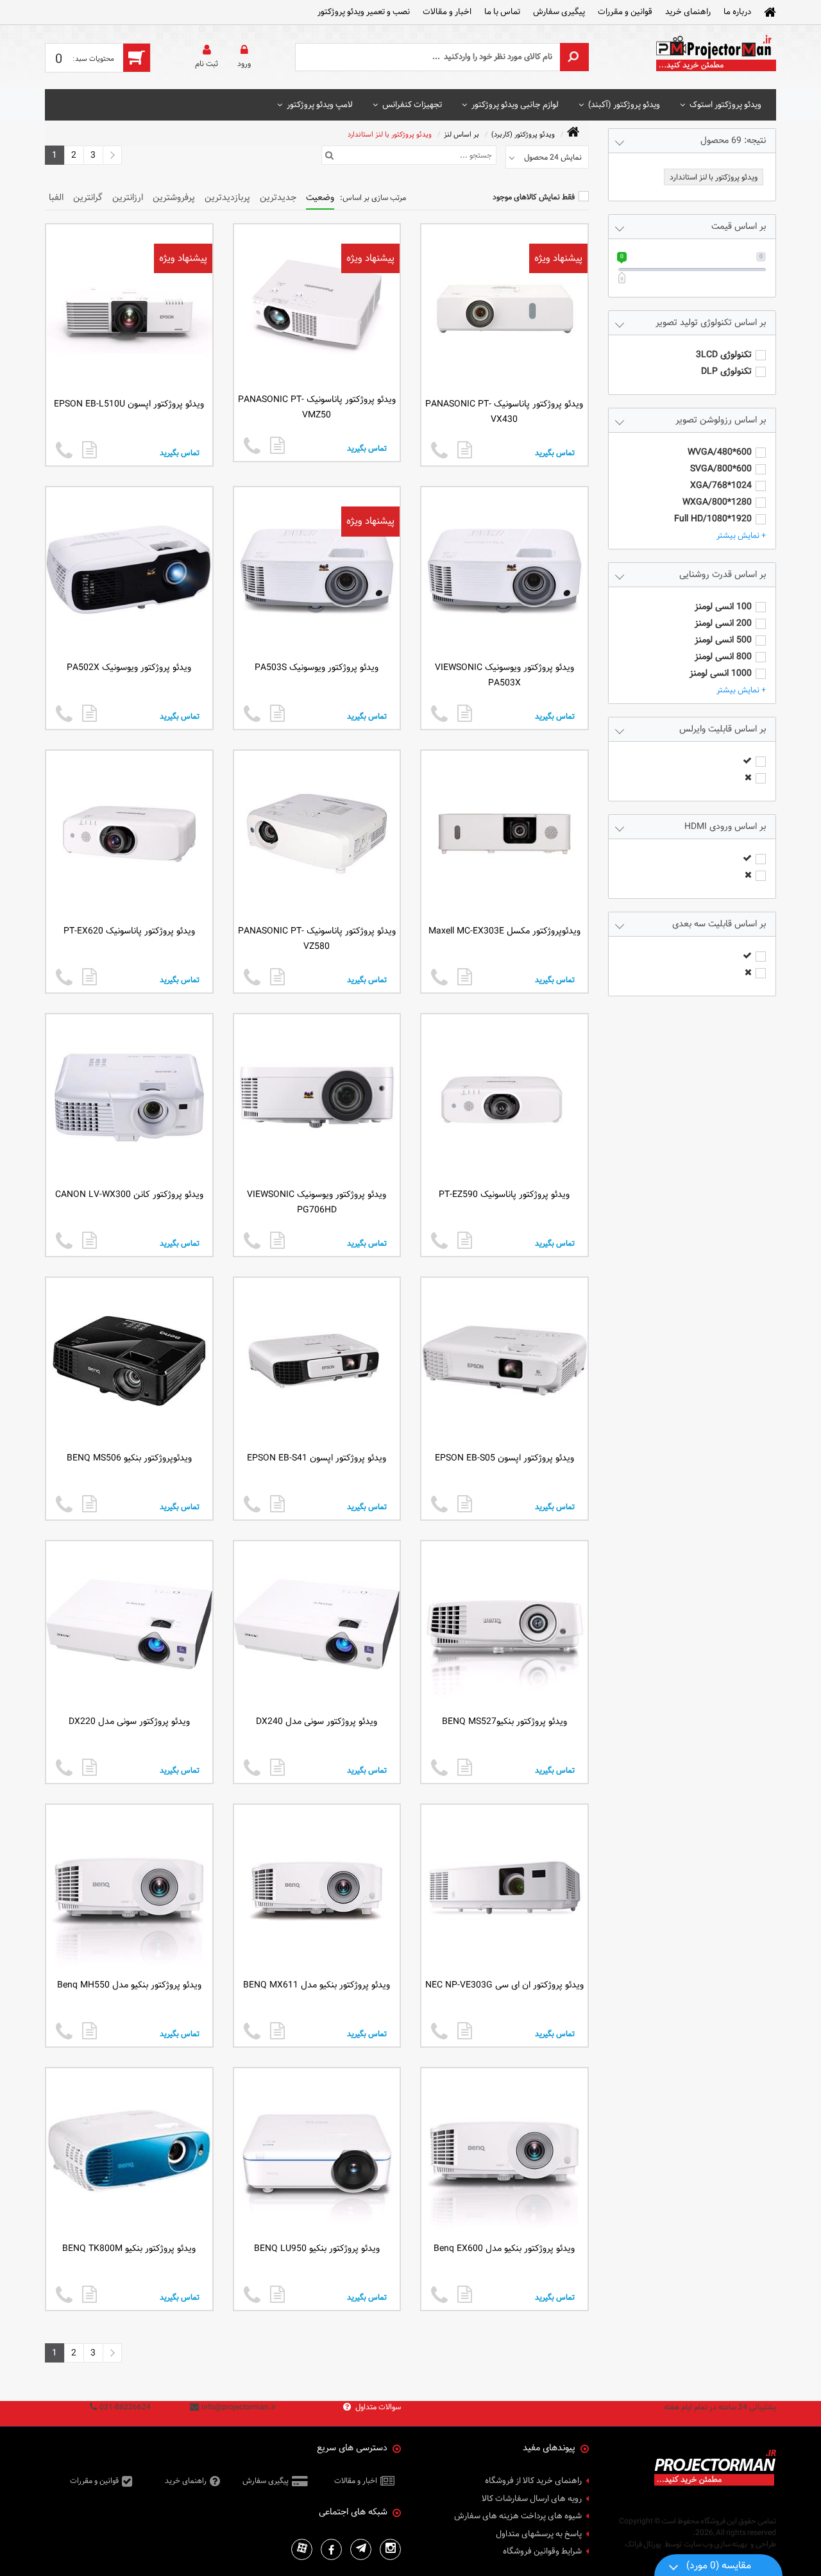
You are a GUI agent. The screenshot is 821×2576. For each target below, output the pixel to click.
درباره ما (737, 12)
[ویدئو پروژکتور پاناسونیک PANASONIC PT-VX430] (465, 450)
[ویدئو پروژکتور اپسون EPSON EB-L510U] (89, 450)
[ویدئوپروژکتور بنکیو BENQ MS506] (89, 1504)
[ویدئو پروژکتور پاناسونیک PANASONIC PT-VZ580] (277, 977)
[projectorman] (715, 57)
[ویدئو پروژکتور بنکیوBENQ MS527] (465, 1767)
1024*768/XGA (721, 486)
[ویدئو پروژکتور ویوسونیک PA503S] (277, 713)
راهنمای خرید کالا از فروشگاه (533, 2481)
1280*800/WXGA (717, 502)
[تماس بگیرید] (439, 451)
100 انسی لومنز (723, 607)
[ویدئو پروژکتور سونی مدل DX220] (89, 1767)
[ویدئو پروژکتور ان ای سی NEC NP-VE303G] (465, 2031)
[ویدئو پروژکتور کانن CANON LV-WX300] (89, 1240)
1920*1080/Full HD (713, 519)
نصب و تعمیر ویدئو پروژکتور (364, 12)
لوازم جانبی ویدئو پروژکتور (515, 105)
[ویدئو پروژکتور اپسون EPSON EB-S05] (465, 1504)
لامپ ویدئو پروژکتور (320, 105)
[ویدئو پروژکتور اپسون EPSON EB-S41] (277, 1504)
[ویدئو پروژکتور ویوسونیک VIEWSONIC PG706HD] (277, 1240)
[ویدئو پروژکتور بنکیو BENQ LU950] (277, 2294)
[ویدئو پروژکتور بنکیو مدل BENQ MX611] (277, 2031)
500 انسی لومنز (723, 640)
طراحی (766, 2544)
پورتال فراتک (643, 2544)
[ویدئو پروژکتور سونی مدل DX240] (277, 1767)
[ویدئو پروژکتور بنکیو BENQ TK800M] (89, 2294)
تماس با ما (502, 12)
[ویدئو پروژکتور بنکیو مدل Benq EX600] (465, 2294)
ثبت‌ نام (207, 63)
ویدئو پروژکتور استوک (725, 105)
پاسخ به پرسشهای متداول (539, 2534)
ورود (244, 63)
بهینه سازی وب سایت (715, 2544)
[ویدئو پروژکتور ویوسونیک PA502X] (89, 713)
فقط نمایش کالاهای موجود (534, 197)
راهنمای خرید (688, 12)
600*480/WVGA (720, 452)
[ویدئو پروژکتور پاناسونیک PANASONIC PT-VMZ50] (277, 445)
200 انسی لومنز (723, 623)
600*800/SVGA (721, 469)
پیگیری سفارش (559, 12)
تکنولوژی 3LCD (724, 355)
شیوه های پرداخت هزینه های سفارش (518, 2516)
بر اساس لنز (461, 134)
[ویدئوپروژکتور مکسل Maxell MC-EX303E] (465, 977)
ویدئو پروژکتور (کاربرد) (523, 134)
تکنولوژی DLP (726, 372)
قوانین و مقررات (625, 12)
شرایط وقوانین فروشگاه (542, 2552)
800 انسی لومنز (723, 657)
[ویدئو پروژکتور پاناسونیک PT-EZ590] (465, 1240)
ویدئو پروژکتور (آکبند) (624, 105)
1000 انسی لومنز (721, 673)
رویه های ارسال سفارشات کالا (532, 2499)
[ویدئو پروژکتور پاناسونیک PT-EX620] (89, 977)
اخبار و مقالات (447, 12)
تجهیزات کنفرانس (412, 105)
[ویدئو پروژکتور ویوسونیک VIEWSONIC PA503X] (465, 713)
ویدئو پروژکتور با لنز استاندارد (390, 134)
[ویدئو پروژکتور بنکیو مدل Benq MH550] (89, 2031)
